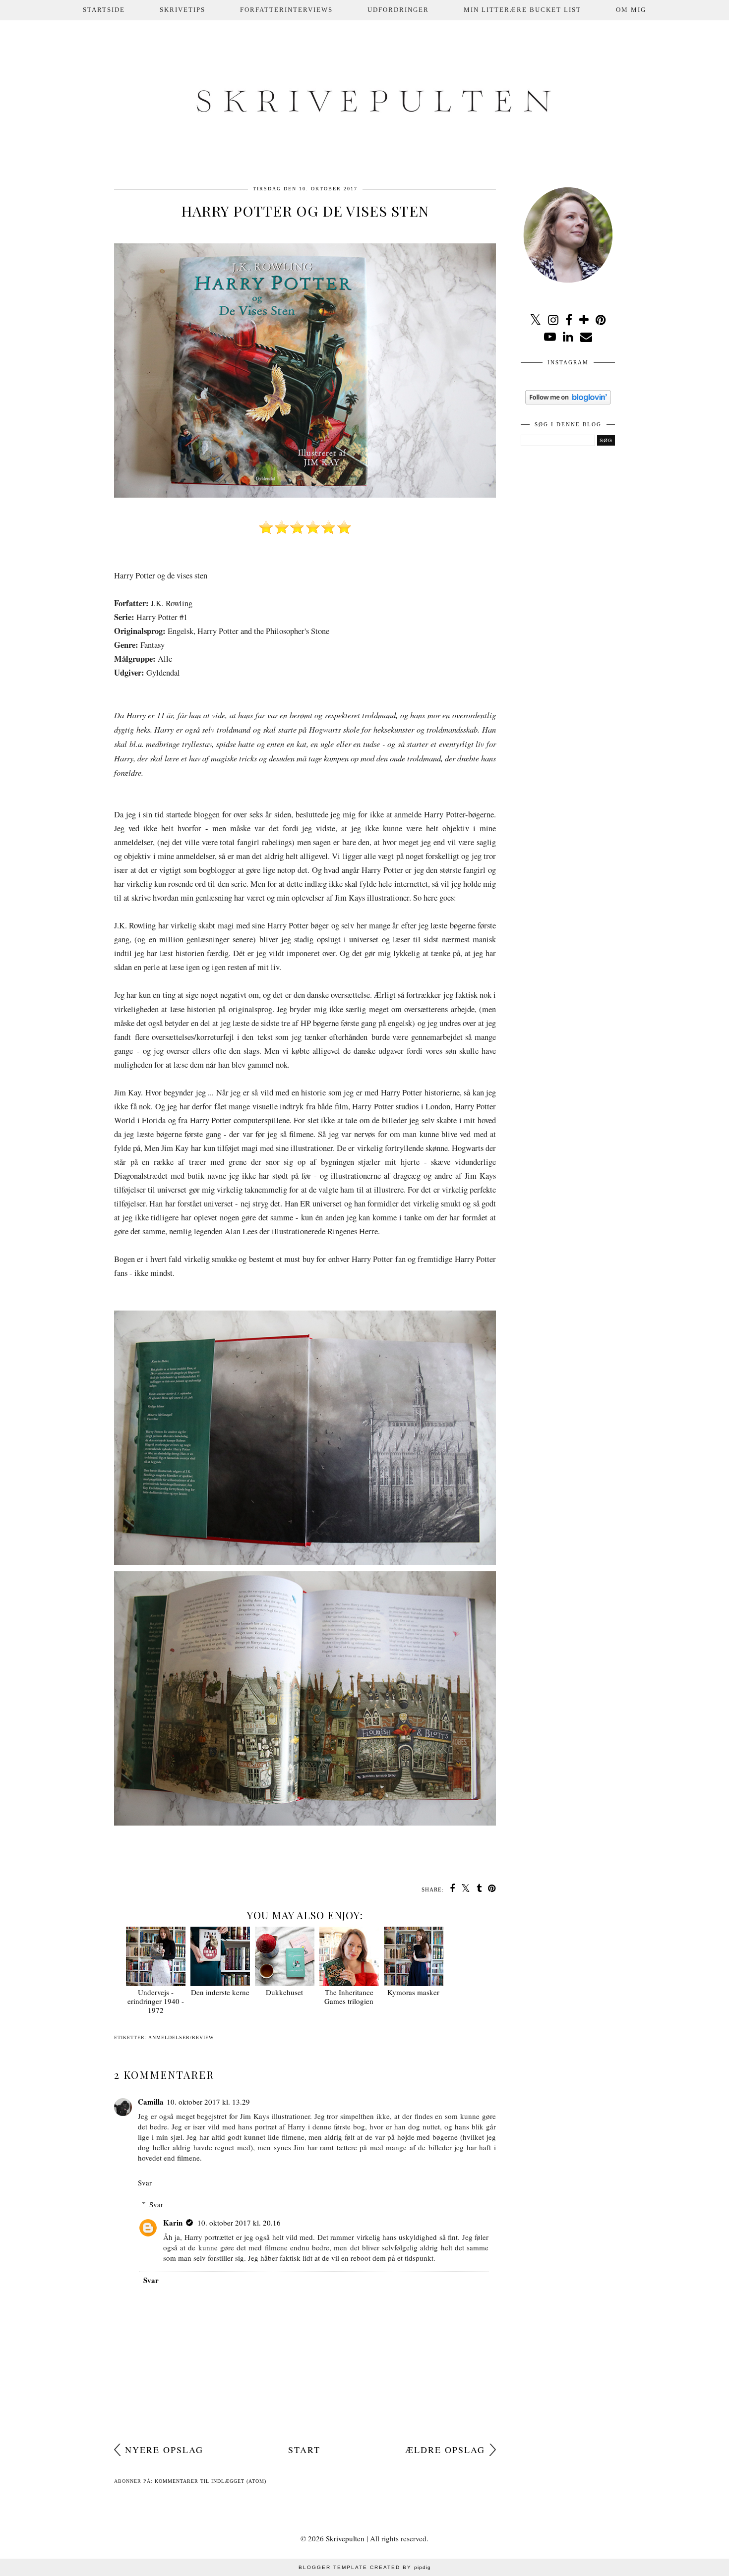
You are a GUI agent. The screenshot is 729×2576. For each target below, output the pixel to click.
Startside (104, 10)
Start (304, 2450)
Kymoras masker (413, 1992)
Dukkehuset (284, 1992)
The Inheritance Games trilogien (349, 1997)
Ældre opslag (445, 2450)
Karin (173, 2223)
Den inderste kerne (220, 1992)
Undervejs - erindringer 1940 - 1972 (156, 2001)
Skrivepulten (345, 2538)
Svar (145, 2182)
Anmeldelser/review (181, 2037)
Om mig (631, 10)
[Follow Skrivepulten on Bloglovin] (568, 401)
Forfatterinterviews (286, 10)
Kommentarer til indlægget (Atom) (211, 2481)
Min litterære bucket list (522, 10)
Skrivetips (182, 10)
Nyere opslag (164, 2450)
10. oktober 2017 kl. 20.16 (239, 2223)
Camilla (151, 2102)
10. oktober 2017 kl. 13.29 (208, 2102)
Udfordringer (398, 10)
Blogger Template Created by (365, 2567)
